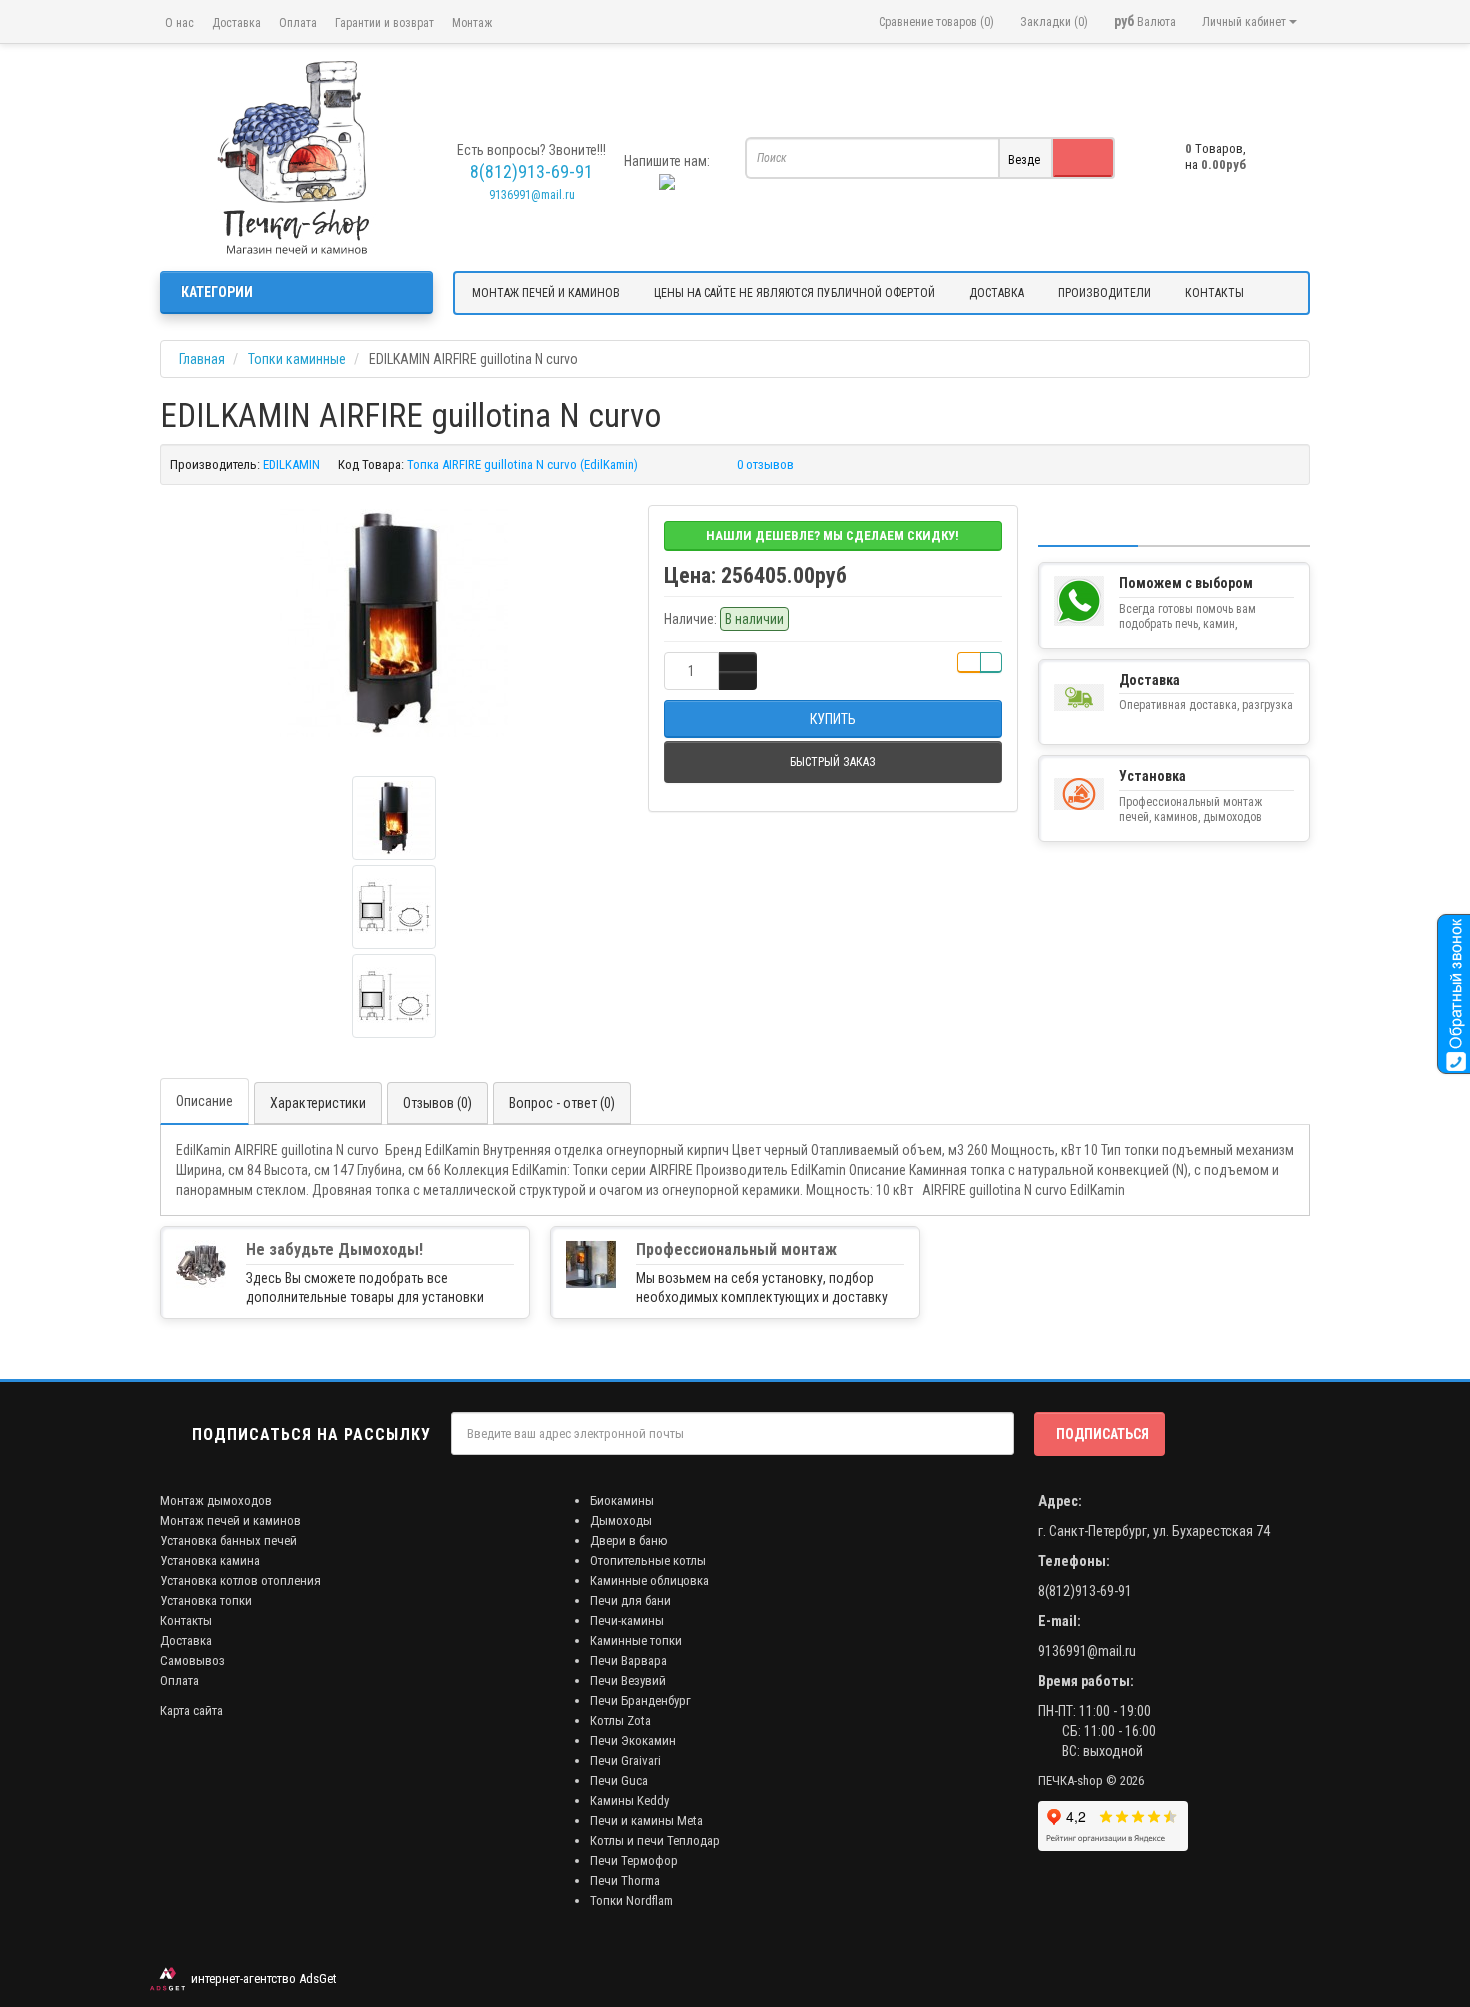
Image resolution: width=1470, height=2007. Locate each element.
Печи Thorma (625, 1880)
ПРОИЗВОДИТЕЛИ (1104, 293)
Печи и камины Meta (646, 1820)
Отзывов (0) (437, 1103)
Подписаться (1102, 1434)
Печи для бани (630, 1600)
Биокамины (622, 1500)
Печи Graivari (625, 1760)
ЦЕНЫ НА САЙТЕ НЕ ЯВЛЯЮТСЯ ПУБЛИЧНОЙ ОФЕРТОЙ (794, 293)
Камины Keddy (629, 1800)
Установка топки (206, 1600)
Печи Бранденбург (640, 1700)
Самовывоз (192, 1660)
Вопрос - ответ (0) (562, 1103)
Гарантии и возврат (384, 23)
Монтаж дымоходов (216, 1500)
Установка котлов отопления (240, 1580)
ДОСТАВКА (996, 293)
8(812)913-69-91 (1085, 1591)
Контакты (186, 1620)
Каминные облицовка (649, 1580)
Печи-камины (627, 1620)
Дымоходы (621, 1520)
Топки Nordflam (631, 1900)
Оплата (298, 23)
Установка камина (210, 1560)
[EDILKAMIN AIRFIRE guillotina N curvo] (394, 623)
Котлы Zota (620, 1720)
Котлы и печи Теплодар (655, 1840)
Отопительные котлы (648, 1560)
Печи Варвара (628, 1660)
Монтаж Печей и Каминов (546, 293)
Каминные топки (636, 1640)
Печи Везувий (628, 1680)
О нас (179, 23)
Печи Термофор (634, 1860)
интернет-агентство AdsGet (261, 1978)
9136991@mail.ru (532, 195)
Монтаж (472, 23)
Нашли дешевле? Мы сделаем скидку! (832, 535)
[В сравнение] (991, 662)
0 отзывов (765, 464)
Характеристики (318, 1103)
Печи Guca (619, 1780)
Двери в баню (629, 1540)
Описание (204, 1101)
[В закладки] (969, 662)
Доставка (236, 23)
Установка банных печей (228, 1540)
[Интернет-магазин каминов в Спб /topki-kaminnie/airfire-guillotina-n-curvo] (296, 157)
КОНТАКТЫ (1214, 293)
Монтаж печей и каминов (230, 1520)
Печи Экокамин (633, 1740)
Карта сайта (191, 1710)
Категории (217, 292)
